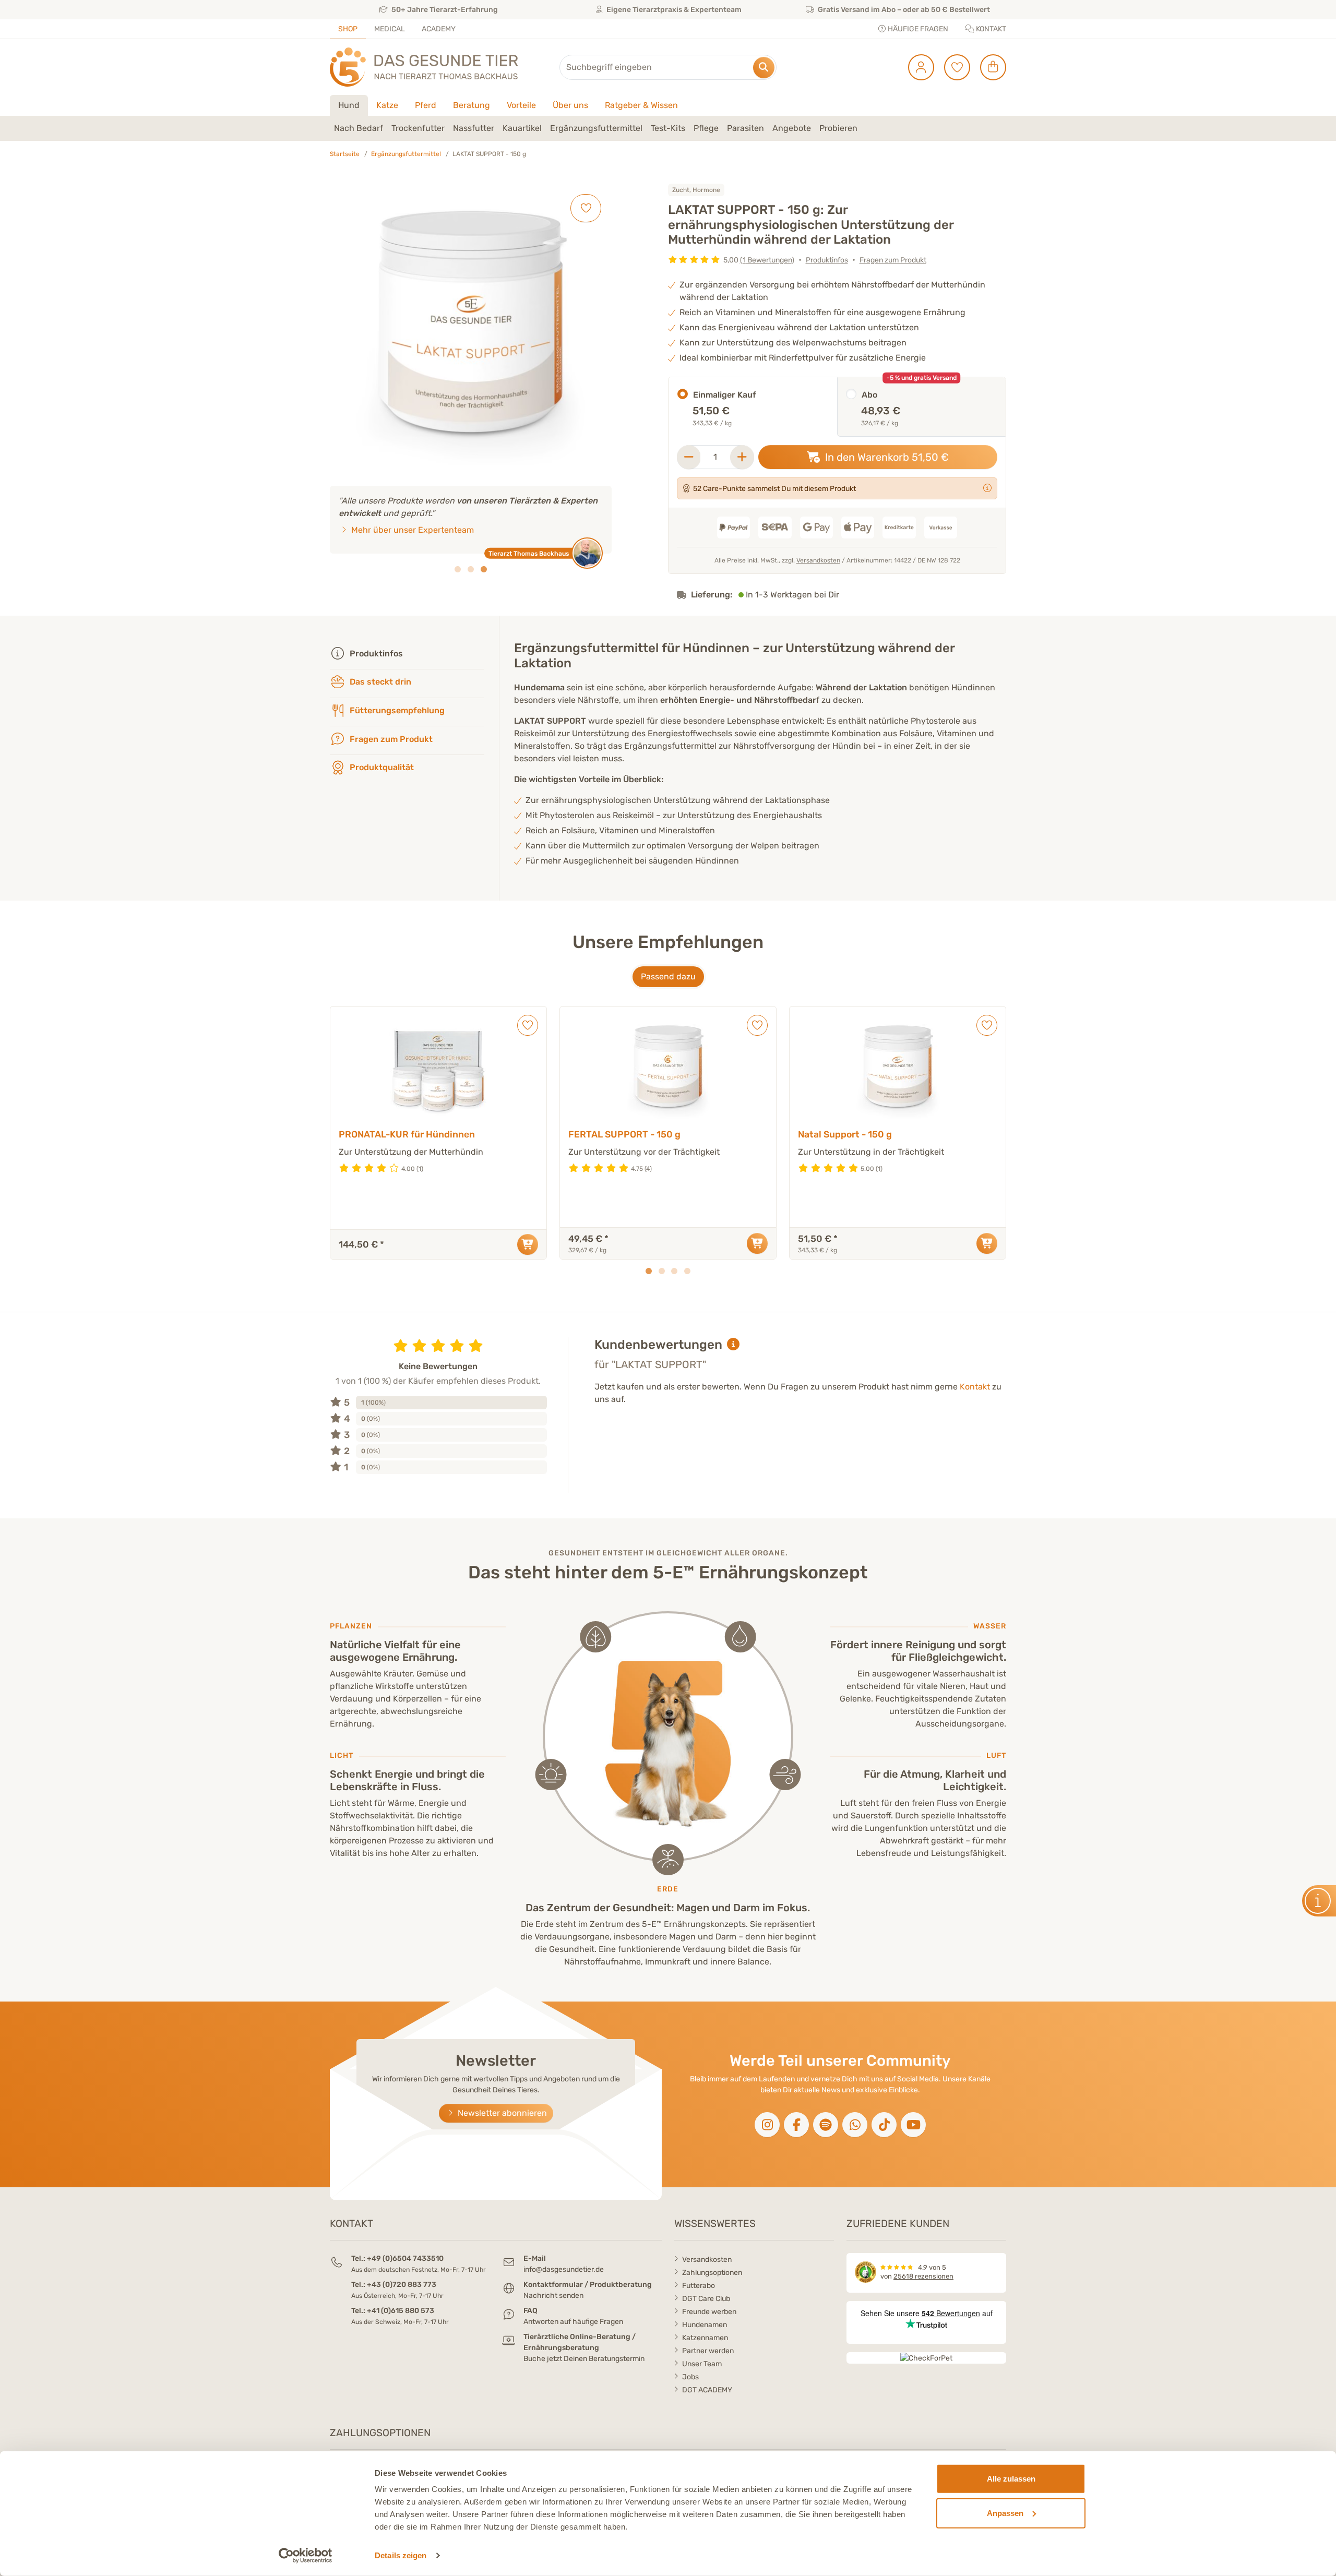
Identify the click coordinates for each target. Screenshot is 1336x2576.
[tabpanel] (668, 128)
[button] (359, 128)
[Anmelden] (917, 67)
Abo (869, 395)
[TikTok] (884, 2125)
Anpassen (1005, 2513)
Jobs (690, 2377)
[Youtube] (913, 2125)
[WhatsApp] (855, 2125)
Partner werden (708, 2351)
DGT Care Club (706, 2299)
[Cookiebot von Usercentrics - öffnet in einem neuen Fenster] (306, 2556)
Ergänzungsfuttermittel (406, 154)
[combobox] (668, 67)
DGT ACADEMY (707, 2390)
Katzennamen (705, 2338)
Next (1000, 1133)
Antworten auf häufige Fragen (573, 2322)
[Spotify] (826, 2125)
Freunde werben (709, 2312)
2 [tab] (471, 569)
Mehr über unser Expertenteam (411, 530)
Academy (439, 29)
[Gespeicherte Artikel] (953, 67)
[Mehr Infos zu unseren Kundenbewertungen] (733, 1345)
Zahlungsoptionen (712, 2273)
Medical (390, 29)
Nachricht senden (553, 2296)
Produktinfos (827, 260)
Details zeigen (401, 2555)
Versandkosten (818, 560)
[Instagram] (767, 2125)
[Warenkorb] (989, 67)
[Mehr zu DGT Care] (987, 488)
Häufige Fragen (917, 29)
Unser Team (702, 2364)
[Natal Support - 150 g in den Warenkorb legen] (987, 1243)
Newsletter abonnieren (501, 2113)
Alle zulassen (1011, 2479)
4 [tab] (687, 1271)
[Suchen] (764, 68)
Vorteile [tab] (521, 105)
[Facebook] (796, 2125)
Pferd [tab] (426, 105)
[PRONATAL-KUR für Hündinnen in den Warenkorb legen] (528, 1244)
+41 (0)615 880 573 (401, 2311)
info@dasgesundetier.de (564, 2269)
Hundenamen (705, 2325)
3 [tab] (484, 569)
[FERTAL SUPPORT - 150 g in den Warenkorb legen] (757, 1243)
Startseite (345, 154)
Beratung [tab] (472, 105)
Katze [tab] (387, 105)
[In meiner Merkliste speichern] (586, 208)
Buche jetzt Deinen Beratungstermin (584, 2359)
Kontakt (990, 29)
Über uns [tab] (570, 105)
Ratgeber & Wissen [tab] (641, 105)
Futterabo (699, 2286)
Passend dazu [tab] (668, 977)
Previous (336, 1133)
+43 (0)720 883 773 (402, 2285)
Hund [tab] (349, 105)
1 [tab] (458, 569)
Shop (348, 29)
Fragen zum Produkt (893, 260)
